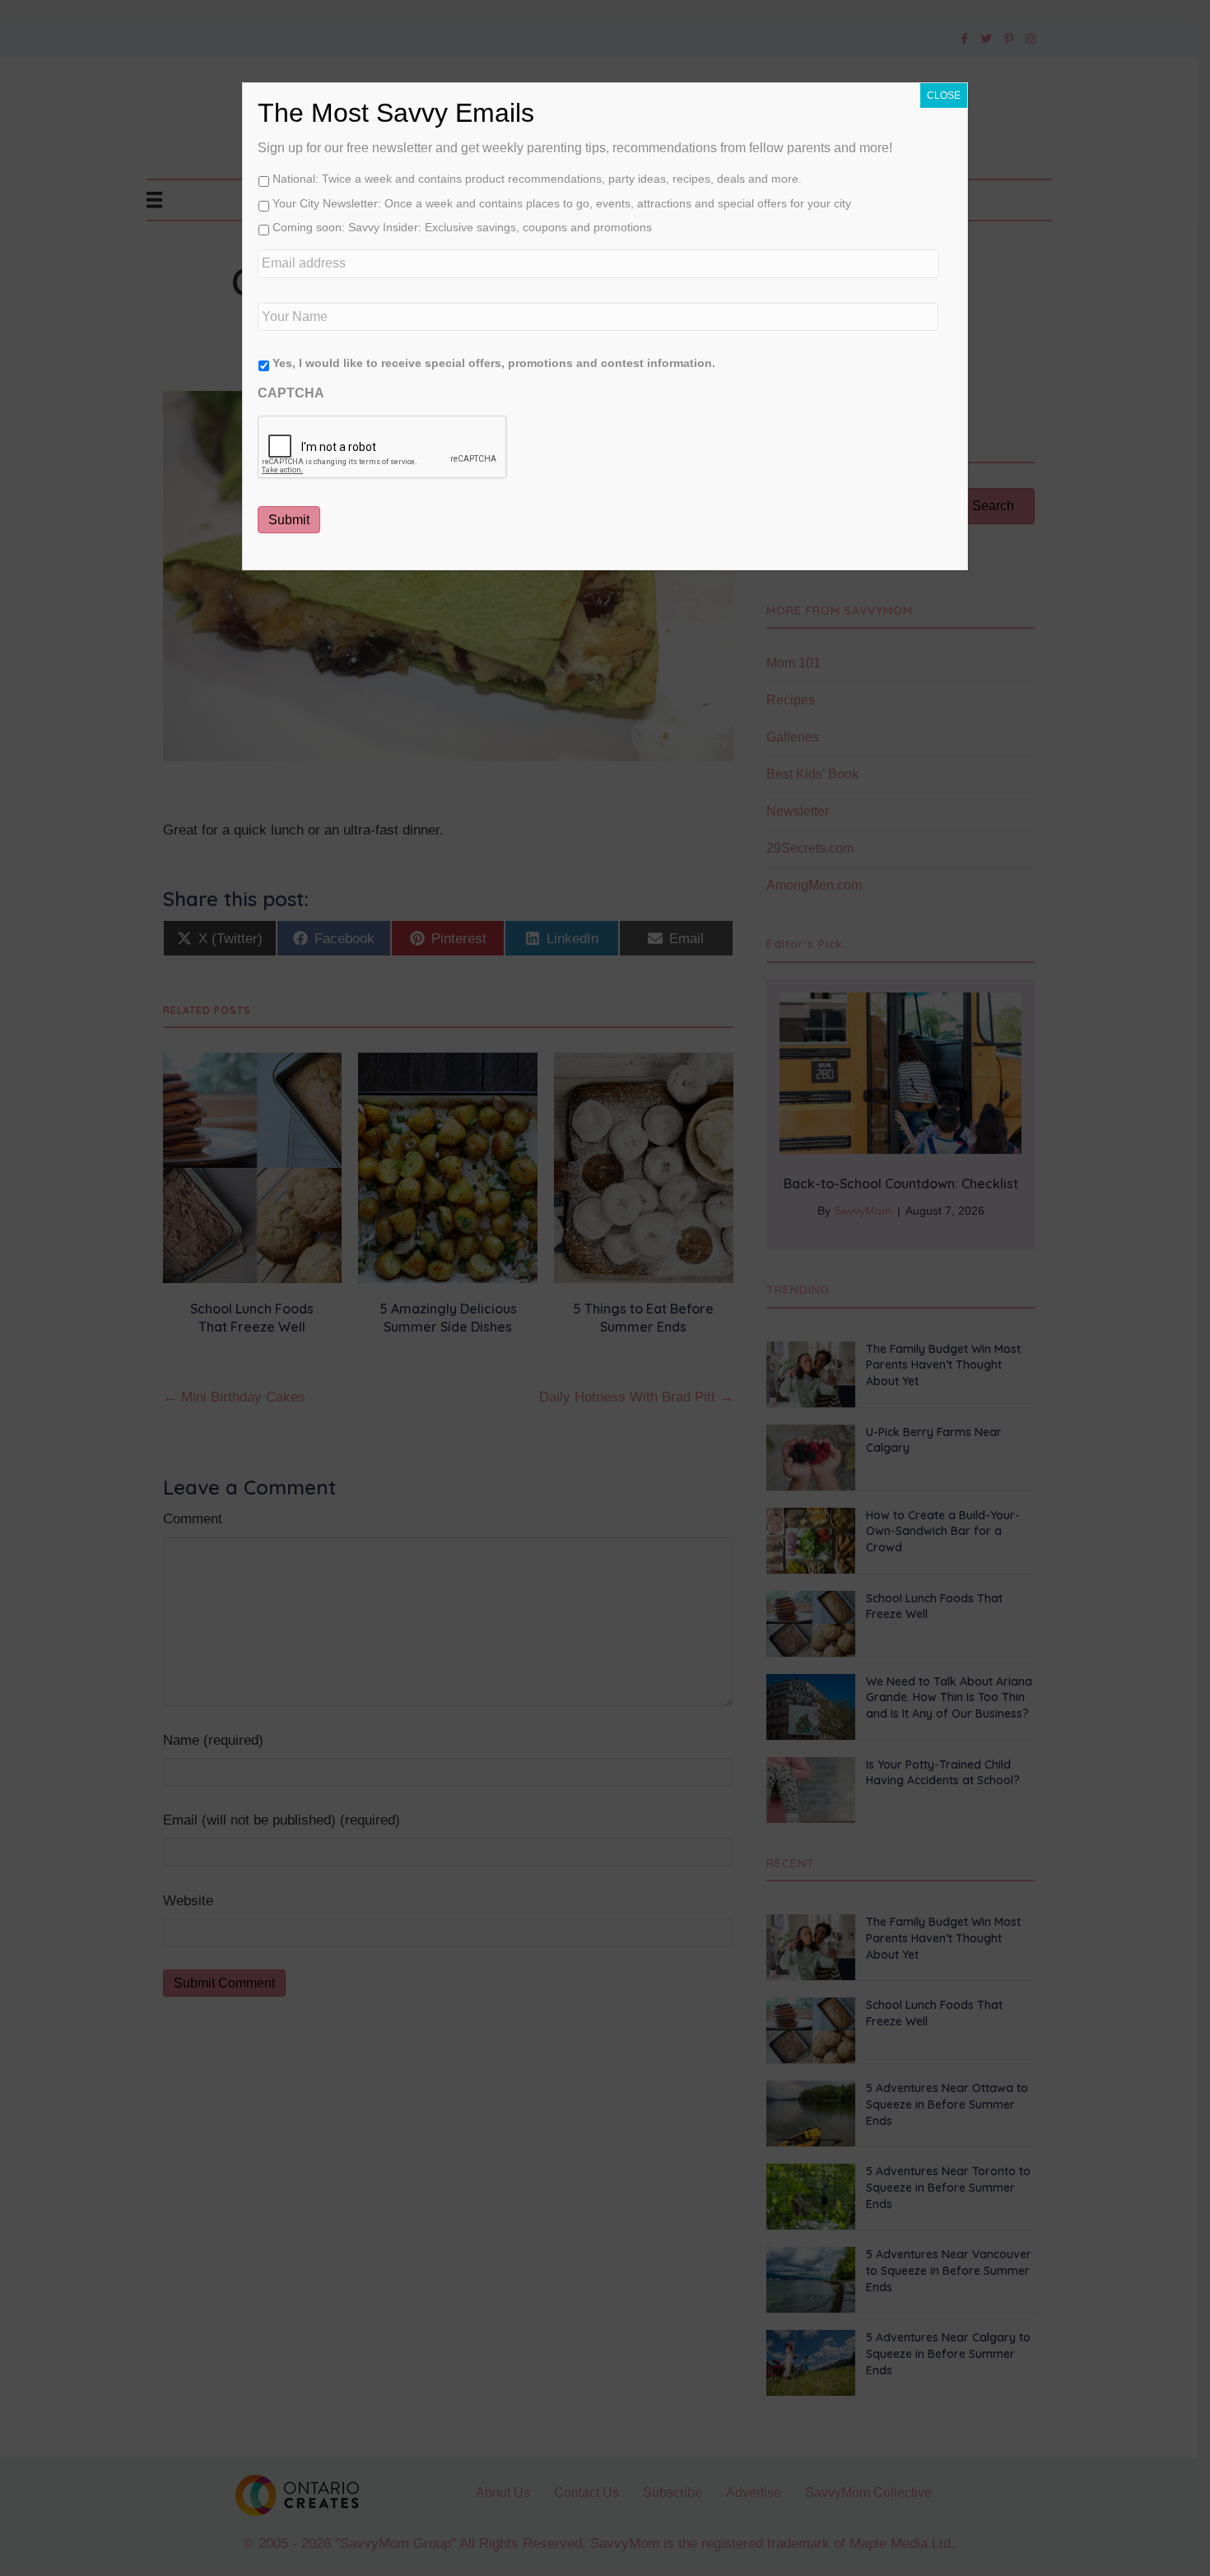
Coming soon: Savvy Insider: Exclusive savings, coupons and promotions (462, 227)
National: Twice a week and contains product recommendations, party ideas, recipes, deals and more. (537, 179)
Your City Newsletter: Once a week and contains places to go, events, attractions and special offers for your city (562, 203)
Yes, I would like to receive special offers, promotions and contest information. (494, 363)
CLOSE (944, 95)
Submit (289, 520)
